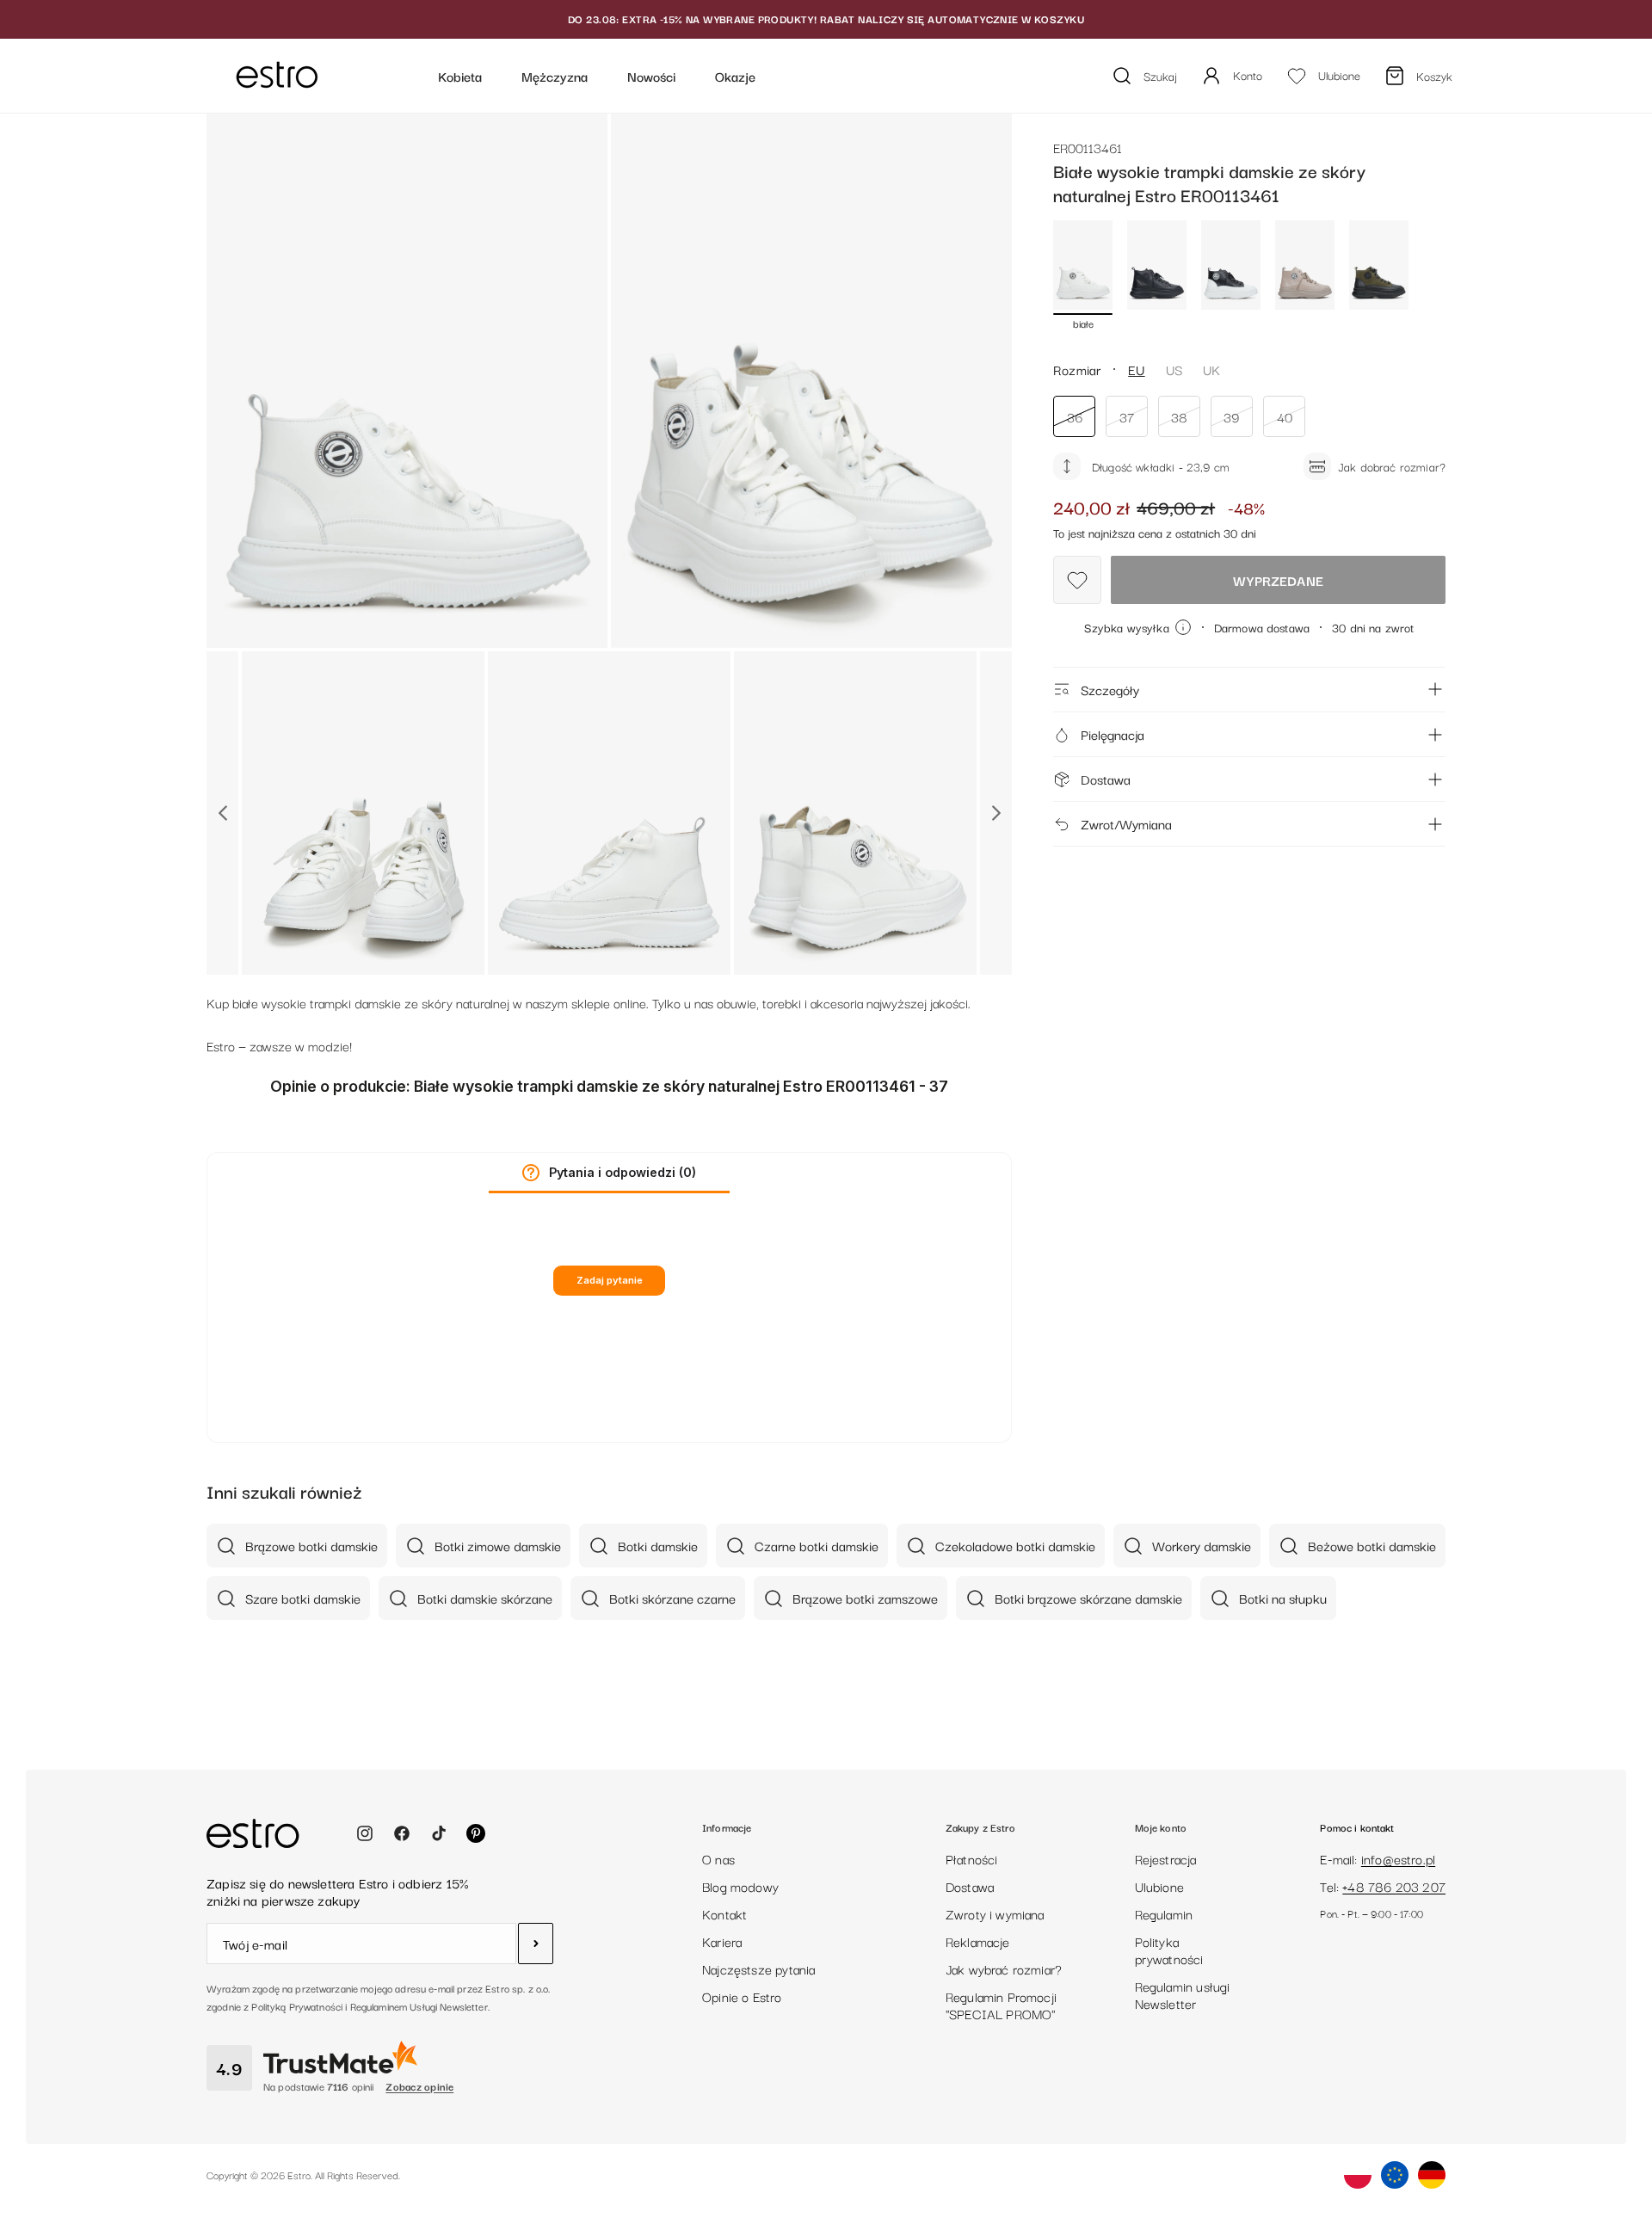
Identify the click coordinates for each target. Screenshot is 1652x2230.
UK (1211, 369)
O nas (718, 1858)
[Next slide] (996, 813)
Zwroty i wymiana (995, 1913)
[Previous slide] (222, 813)
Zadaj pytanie (610, 1280)
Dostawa (1106, 779)
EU (1136, 369)
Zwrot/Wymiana (1126, 823)
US (1174, 369)
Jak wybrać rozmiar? (1004, 1968)
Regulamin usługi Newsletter (1183, 1994)
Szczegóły (1110, 689)
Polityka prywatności (1169, 1950)
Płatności (972, 1858)
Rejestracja (1166, 1858)
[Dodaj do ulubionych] (1077, 580)
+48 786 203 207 (1394, 1886)
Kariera (722, 1941)
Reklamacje (978, 1941)
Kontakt (724, 1913)
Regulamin (1164, 1913)
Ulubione (1159, 1886)
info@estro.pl (1398, 1858)
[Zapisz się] (536, 1944)
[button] (531, 1173)
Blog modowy (740, 1886)
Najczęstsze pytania (758, 1968)
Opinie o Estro (742, 1996)
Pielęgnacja (1113, 734)
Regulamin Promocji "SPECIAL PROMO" (1001, 2005)
